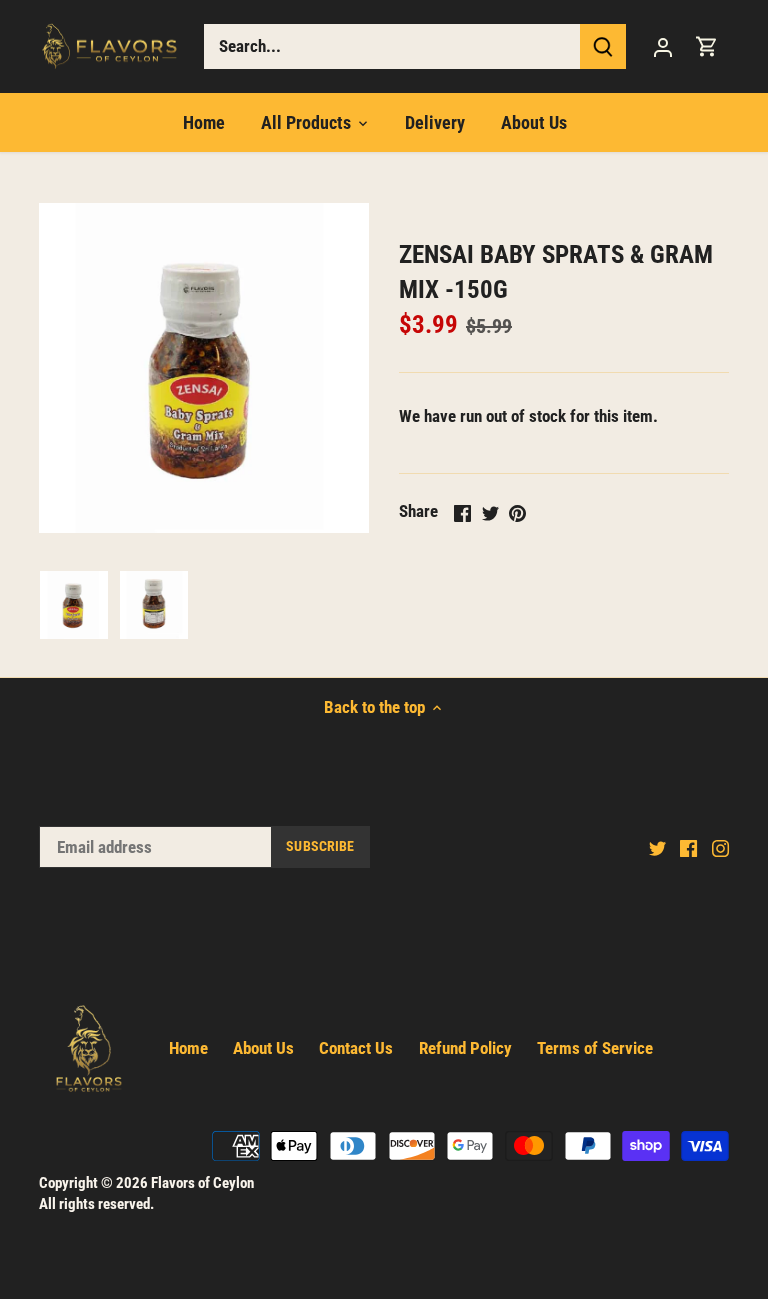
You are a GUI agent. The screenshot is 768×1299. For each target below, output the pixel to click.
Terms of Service (595, 1048)
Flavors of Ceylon (202, 1183)
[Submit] (603, 46)
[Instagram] (720, 848)
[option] (74, 605)
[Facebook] (688, 848)
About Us (263, 1048)
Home (188, 1048)
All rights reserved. (96, 1204)
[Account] (663, 46)
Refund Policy (465, 1048)
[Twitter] (657, 848)
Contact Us (356, 1048)
